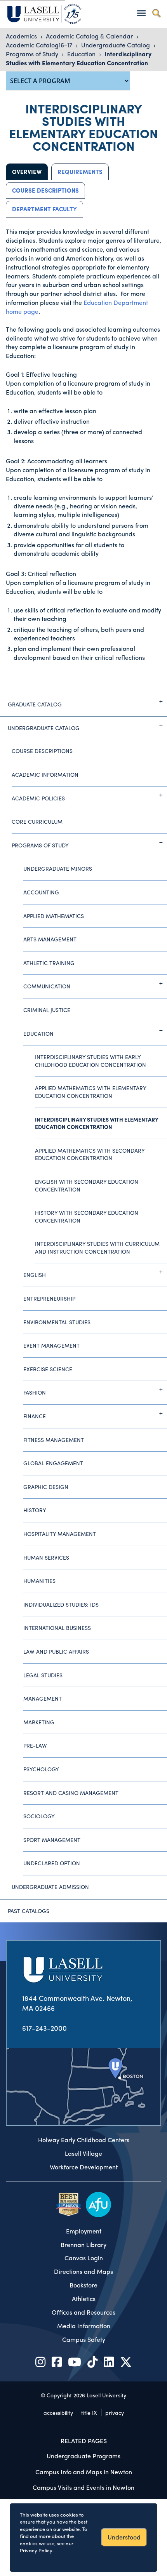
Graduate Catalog (35, 704)
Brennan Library (83, 2245)
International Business (57, 1628)
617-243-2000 (44, 2028)
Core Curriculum (37, 821)
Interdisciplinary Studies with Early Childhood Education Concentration (90, 1061)
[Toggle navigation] (141, 13)
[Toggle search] (156, 13)
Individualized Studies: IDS (61, 1604)
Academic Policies (38, 798)
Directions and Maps (83, 2272)
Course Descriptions (45, 190)
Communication (47, 986)
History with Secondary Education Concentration (87, 1216)
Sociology (39, 1816)
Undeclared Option (52, 1863)
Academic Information (45, 774)
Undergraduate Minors (58, 868)
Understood (124, 2537)
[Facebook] (57, 2361)
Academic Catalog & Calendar (90, 36)
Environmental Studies (57, 1322)
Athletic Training (49, 963)
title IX (89, 2412)
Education (82, 54)
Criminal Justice (47, 1010)
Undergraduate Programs (83, 2456)
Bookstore (83, 2285)
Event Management (51, 1345)
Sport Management (52, 1840)
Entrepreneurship (49, 1298)
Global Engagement (53, 1463)
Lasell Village (83, 2153)
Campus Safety (84, 2339)
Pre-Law (35, 1745)
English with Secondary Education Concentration (87, 1185)
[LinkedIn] (109, 2361)
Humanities (39, 1581)
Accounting (41, 892)
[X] (126, 2361)
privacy (115, 2412)
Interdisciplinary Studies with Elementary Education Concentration (79, 58)
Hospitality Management (60, 1534)
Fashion (35, 1392)
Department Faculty (44, 209)
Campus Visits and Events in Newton (83, 2487)
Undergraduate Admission (50, 1887)
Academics (22, 36)
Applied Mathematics (54, 916)
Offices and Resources (83, 2312)
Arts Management (50, 939)
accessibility (58, 2412)
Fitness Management (54, 1440)
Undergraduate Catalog (116, 45)
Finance (35, 1416)
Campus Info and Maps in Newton (84, 2472)
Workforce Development (84, 2167)
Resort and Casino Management (71, 1793)
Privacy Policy (36, 2550)
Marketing (39, 1722)
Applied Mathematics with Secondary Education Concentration (90, 1154)
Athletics (84, 2299)
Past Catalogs (29, 1911)
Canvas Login (84, 2258)
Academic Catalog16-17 (40, 45)
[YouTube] (75, 2361)
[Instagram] (40, 2361)
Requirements (80, 172)
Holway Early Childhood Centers (84, 2140)
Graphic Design (46, 1487)
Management (43, 1698)
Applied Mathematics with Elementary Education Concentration (91, 1092)
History (35, 1510)
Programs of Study (33, 54)
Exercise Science (48, 1369)
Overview (27, 172)
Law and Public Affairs (56, 1651)
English (35, 1275)
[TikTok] (92, 2361)
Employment (84, 2231)
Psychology (41, 1769)
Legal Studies (43, 1675)
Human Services (46, 1557)
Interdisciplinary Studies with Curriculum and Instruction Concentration (97, 1247)
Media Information (84, 2326)
